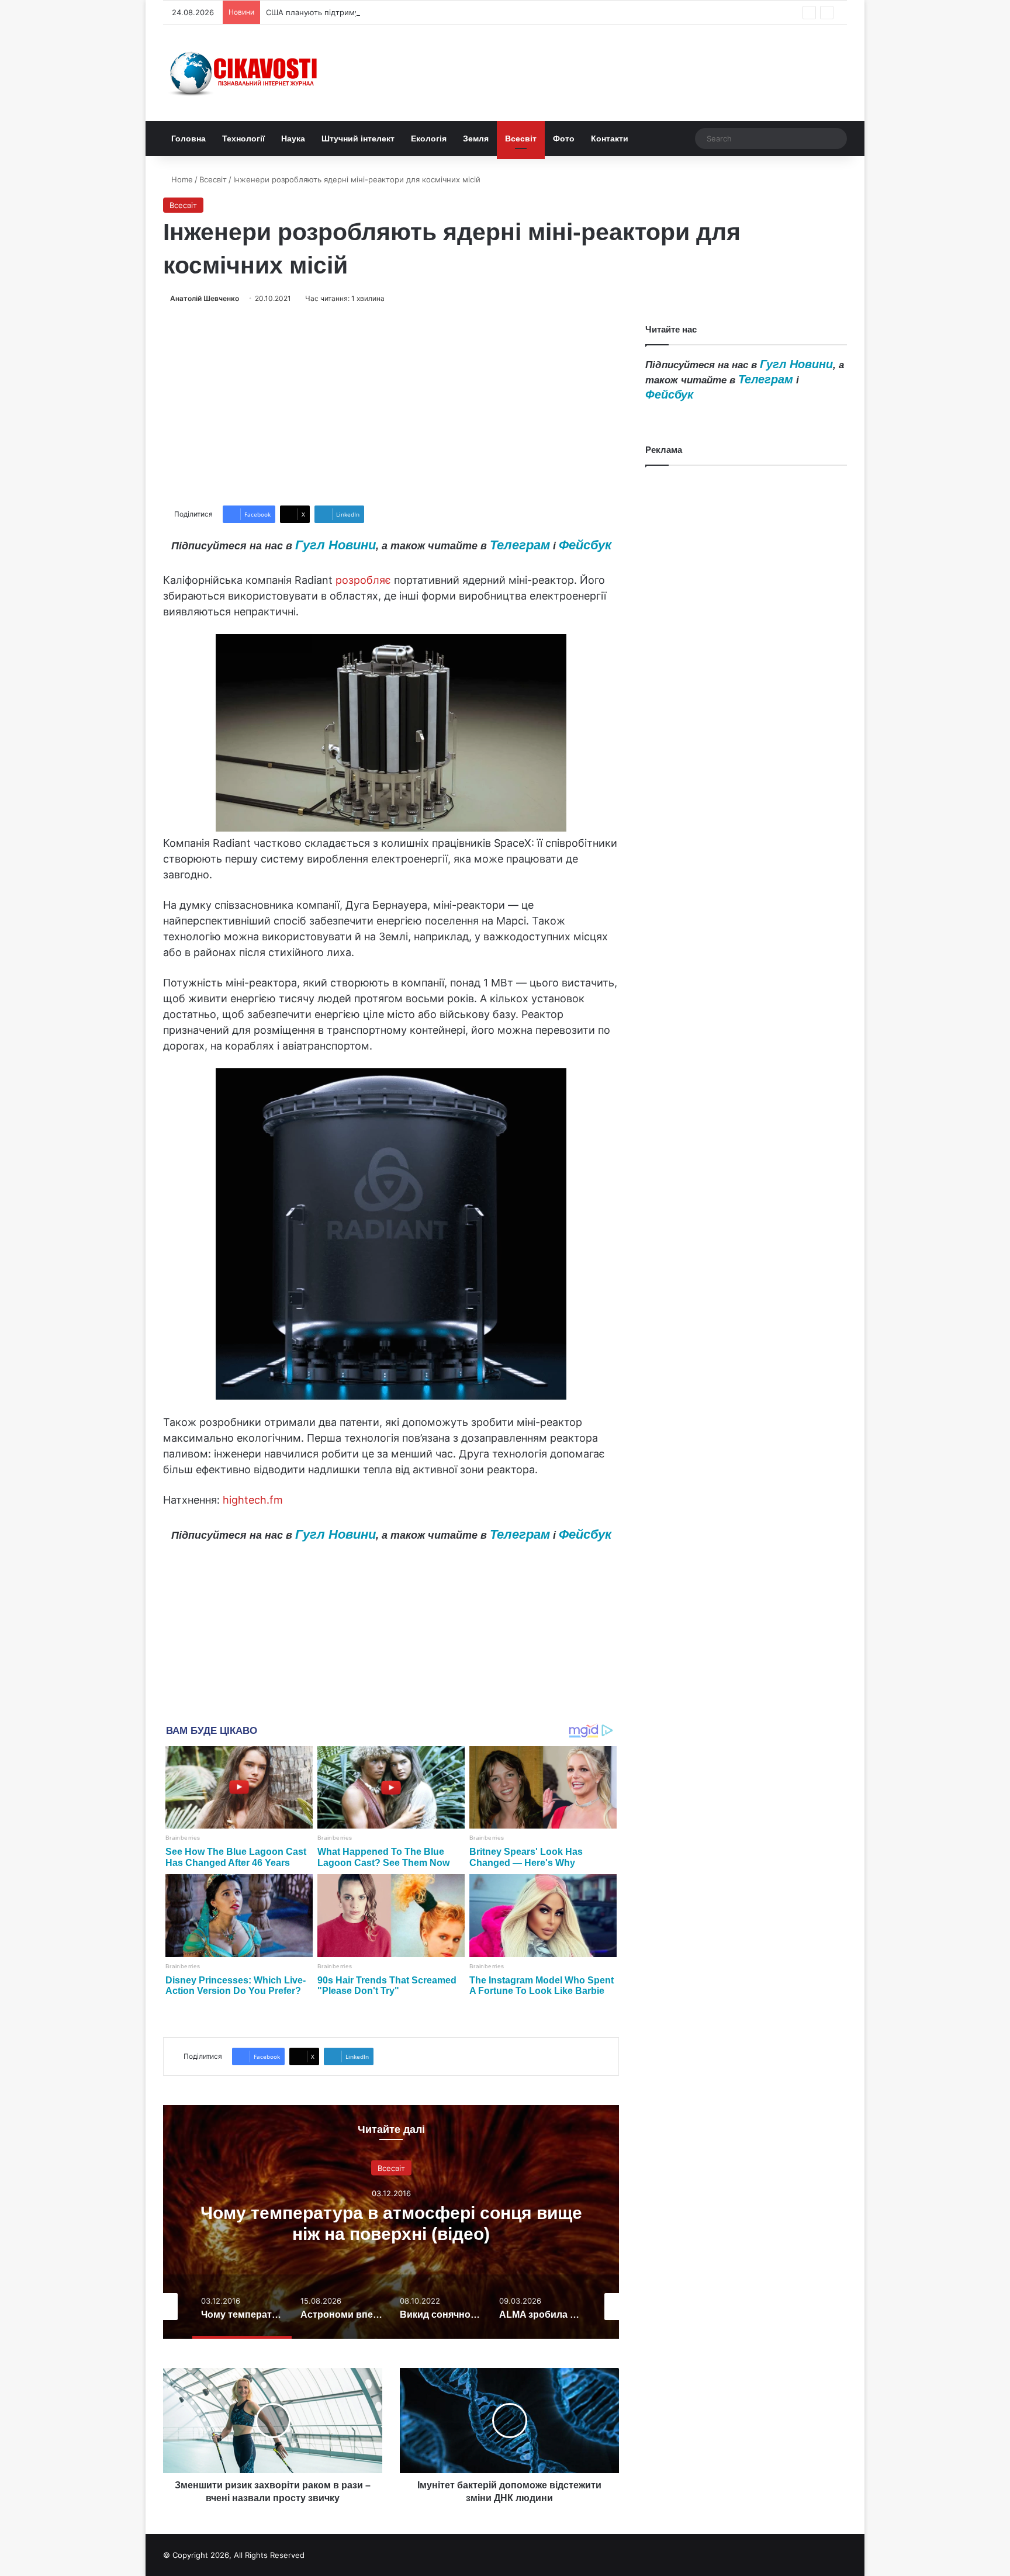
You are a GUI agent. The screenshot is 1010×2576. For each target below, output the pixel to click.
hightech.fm (253, 1500)
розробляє (363, 580)
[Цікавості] (245, 73)
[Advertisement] (391, 405)
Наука (293, 139)
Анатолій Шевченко (205, 298)
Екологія (429, 139)
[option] (391, 2222)
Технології (243, 139)
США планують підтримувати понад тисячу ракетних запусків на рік (394, 12)
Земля (476, 139)
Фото (564, 139)
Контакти (610, 139)
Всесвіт (521, 139)
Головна (188, 139)
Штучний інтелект (358, 139)
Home (181, 179)
